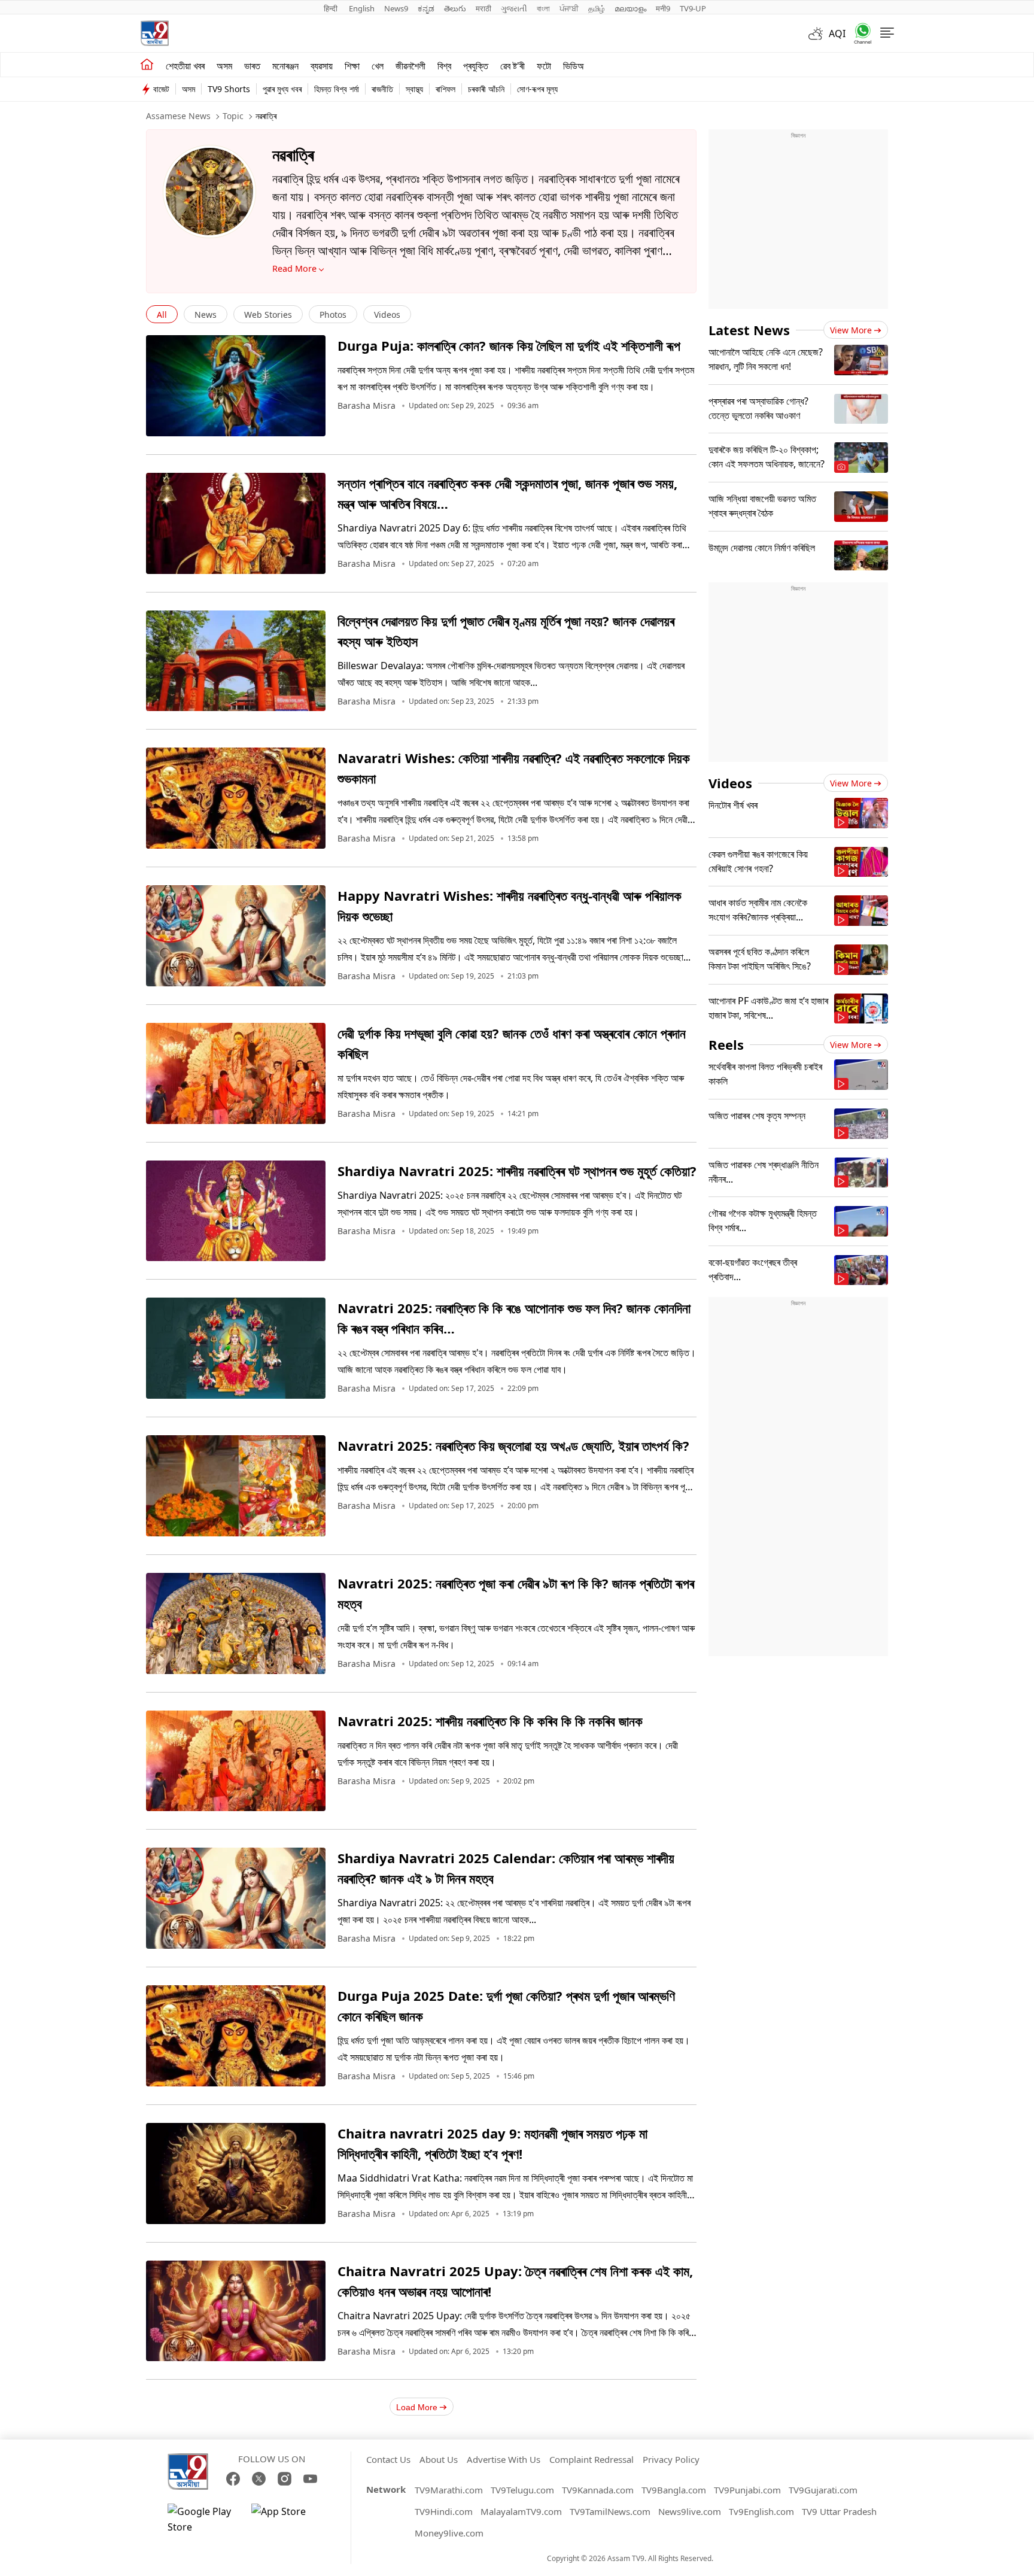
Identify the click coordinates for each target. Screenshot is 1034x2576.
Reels (726, 1044)
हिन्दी (332, 8)
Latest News (749, 330)
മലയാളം (630, 8)
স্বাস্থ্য (414, 89)
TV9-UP (693, 8)
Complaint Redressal (591, 2459)
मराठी (483, 8)
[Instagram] (285, 2479)
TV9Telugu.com (522, 2490)
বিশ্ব (444, 66)
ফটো (544, 66)
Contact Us (388, 2459)
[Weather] (819, 34)
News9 (396, 8)
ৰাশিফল (445, 89)
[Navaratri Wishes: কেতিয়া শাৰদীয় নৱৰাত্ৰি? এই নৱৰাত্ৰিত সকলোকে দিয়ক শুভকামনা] (236, 798)
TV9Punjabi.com (747, 2490)
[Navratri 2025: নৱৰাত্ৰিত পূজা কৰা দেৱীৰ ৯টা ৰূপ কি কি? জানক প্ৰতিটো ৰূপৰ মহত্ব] (236, 1623)
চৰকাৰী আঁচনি (486, 89)
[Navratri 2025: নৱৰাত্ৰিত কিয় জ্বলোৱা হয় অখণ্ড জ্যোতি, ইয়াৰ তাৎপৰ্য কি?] (236, 1486)
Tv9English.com (761, 2511)
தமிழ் (597, 8)
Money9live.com (449, 2533)
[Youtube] (310, 2479)
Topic (233, 116)
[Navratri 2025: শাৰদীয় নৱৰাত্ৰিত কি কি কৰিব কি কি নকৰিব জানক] (236, 1761)
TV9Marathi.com (449, 2490)
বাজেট (161, 89)
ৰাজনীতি (382, 89)
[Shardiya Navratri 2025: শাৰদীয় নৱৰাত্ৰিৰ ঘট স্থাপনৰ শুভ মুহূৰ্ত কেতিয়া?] (236, 1211)
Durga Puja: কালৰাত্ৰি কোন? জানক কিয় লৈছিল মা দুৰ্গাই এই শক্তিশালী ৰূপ (509, 345)
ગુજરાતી (514, 8)
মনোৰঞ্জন (285, 66)
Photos (333, 315)
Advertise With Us (504, 2459)
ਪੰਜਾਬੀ (569, 8)
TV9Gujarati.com (823, 2490)
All (162, 315)
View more (851, 330)
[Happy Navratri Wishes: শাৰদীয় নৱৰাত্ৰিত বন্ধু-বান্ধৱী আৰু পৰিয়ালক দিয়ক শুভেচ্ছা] (236, 936)
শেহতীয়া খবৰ (185, 66)
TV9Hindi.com (444, 2511)
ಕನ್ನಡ (426, 8)
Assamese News (178, 116)
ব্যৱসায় (322, 66)
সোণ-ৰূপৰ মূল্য (537, 89)
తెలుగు (455, 8)
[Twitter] (259, 2479)
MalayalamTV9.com (521, 2511)
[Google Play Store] (203, 2519)
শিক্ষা (352, 66)
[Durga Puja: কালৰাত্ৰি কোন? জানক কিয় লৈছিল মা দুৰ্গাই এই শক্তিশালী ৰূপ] (236, 386)
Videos (387, 315)
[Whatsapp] (859, 33)
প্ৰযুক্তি (476, 66)
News (206, 315)
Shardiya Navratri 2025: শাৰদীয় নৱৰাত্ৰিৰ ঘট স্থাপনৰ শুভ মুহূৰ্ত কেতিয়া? (517, 1171)
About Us (439, 2459)
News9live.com (690, 2511)
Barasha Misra (367, 406)
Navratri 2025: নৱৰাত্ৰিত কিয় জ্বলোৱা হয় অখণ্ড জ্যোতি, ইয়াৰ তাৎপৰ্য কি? (513, 1445)
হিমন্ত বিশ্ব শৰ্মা (337, 89)
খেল (378, 66)
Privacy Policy (671, 2459)
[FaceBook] (233, 2479)
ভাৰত (252, 66)
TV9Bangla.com (674, 2490)
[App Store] (287, 2519)
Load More (417, 2407)
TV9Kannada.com (598, 2490)
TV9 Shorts (229, 89)
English (362, 8)
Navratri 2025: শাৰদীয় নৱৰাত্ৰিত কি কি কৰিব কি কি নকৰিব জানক (490, 1721)
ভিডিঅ (574, 66)
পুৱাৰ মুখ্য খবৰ (282, 89)
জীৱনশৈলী (410, 66)
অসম (224, 66)
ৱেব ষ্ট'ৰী (513, 66)
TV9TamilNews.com (610, 2511)
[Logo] (154, 33)
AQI (837, 34)
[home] (147, 65)
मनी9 (663, 8)
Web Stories (268, 315)
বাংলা (543, 8)
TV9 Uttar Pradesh (839, 2511)
